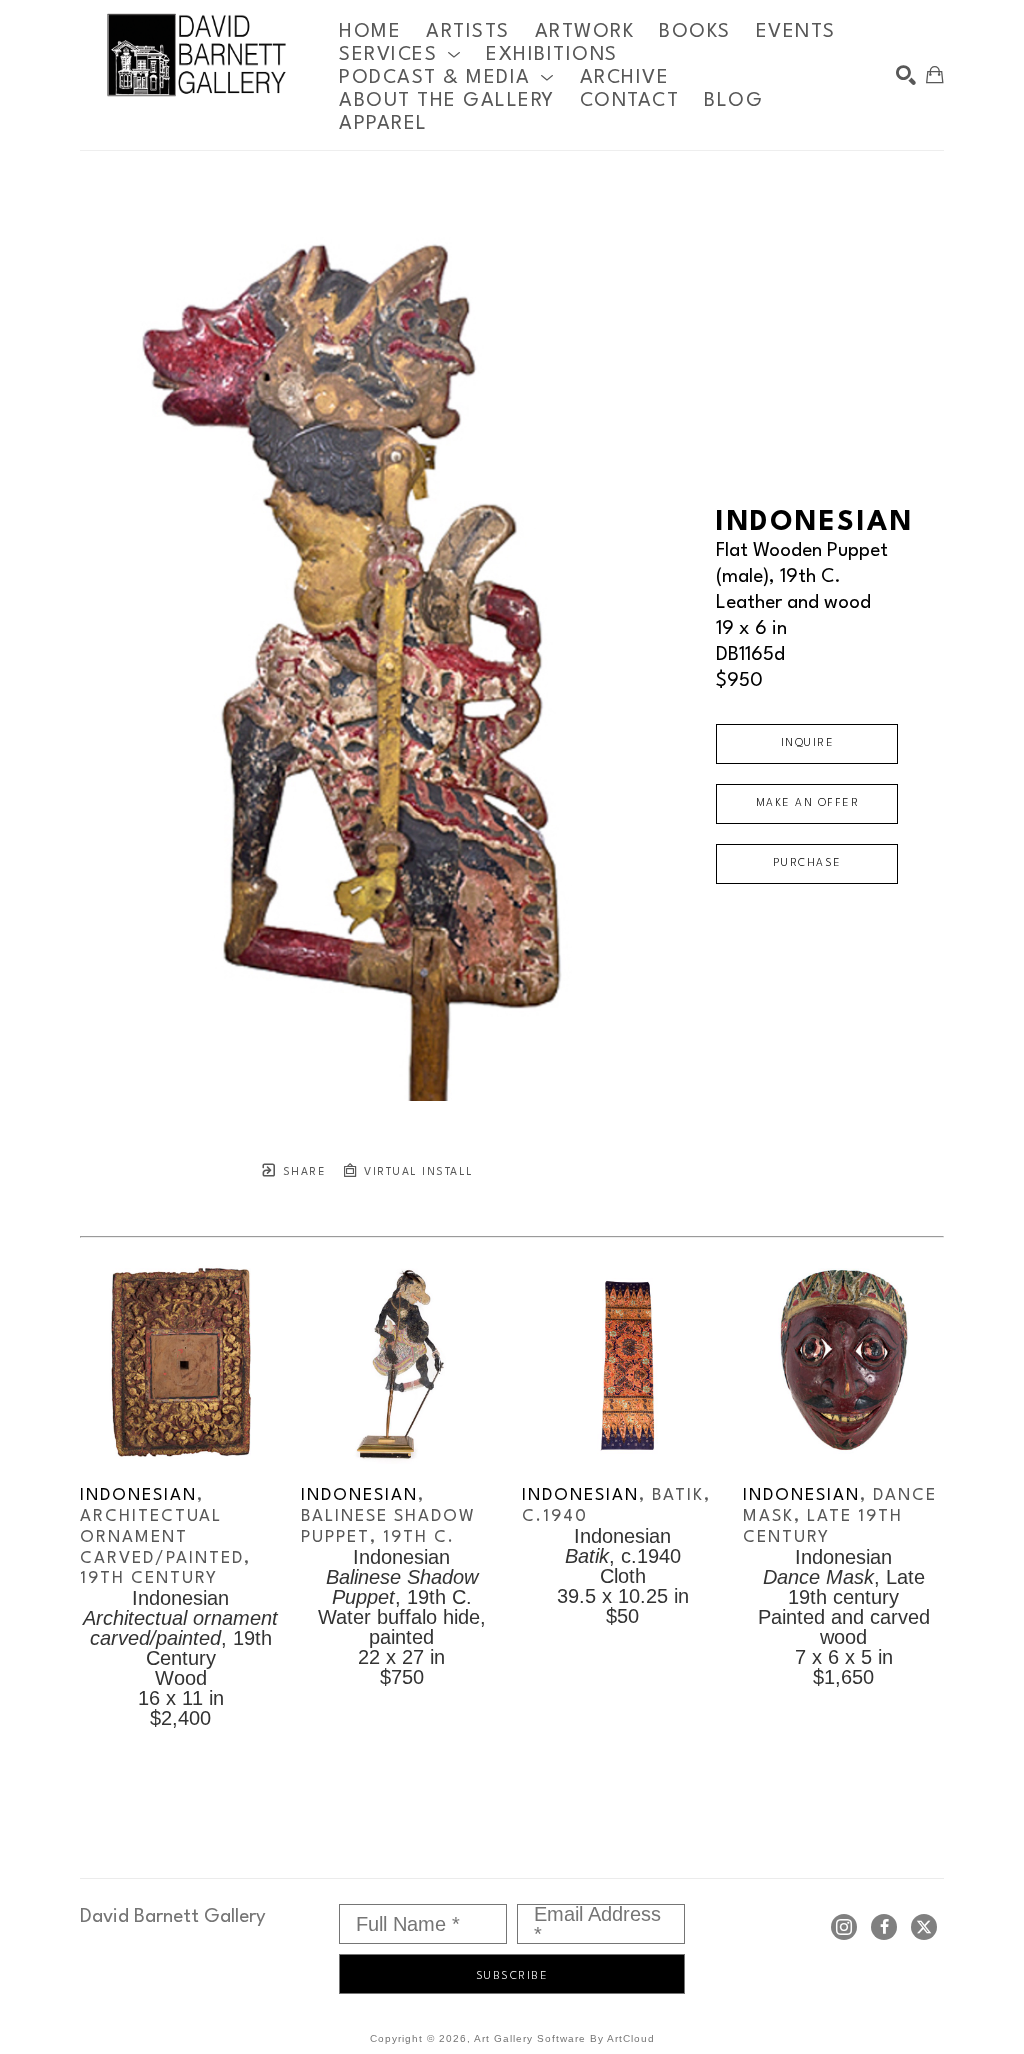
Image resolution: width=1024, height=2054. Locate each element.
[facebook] (884, 1927)
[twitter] (924, 1927)
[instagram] (844, 1927)
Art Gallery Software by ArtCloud (564, 2038)
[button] (400, 54)
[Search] (906, 75)
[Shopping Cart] (935, 75)
